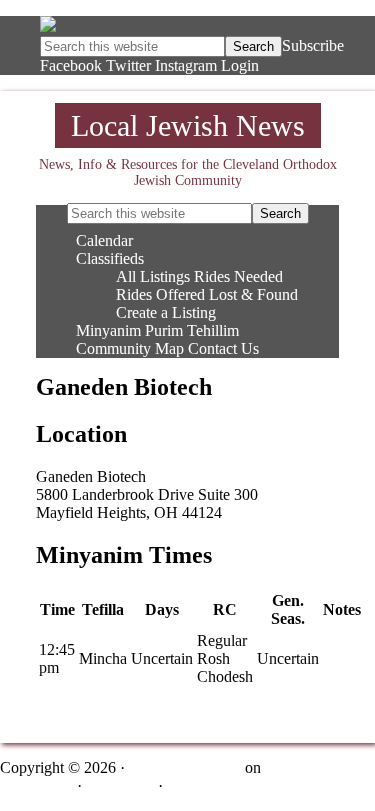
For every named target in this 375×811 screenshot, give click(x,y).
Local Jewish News (188, 125)
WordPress (120, 785)
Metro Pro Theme (185, 767)
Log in (188, 785)
